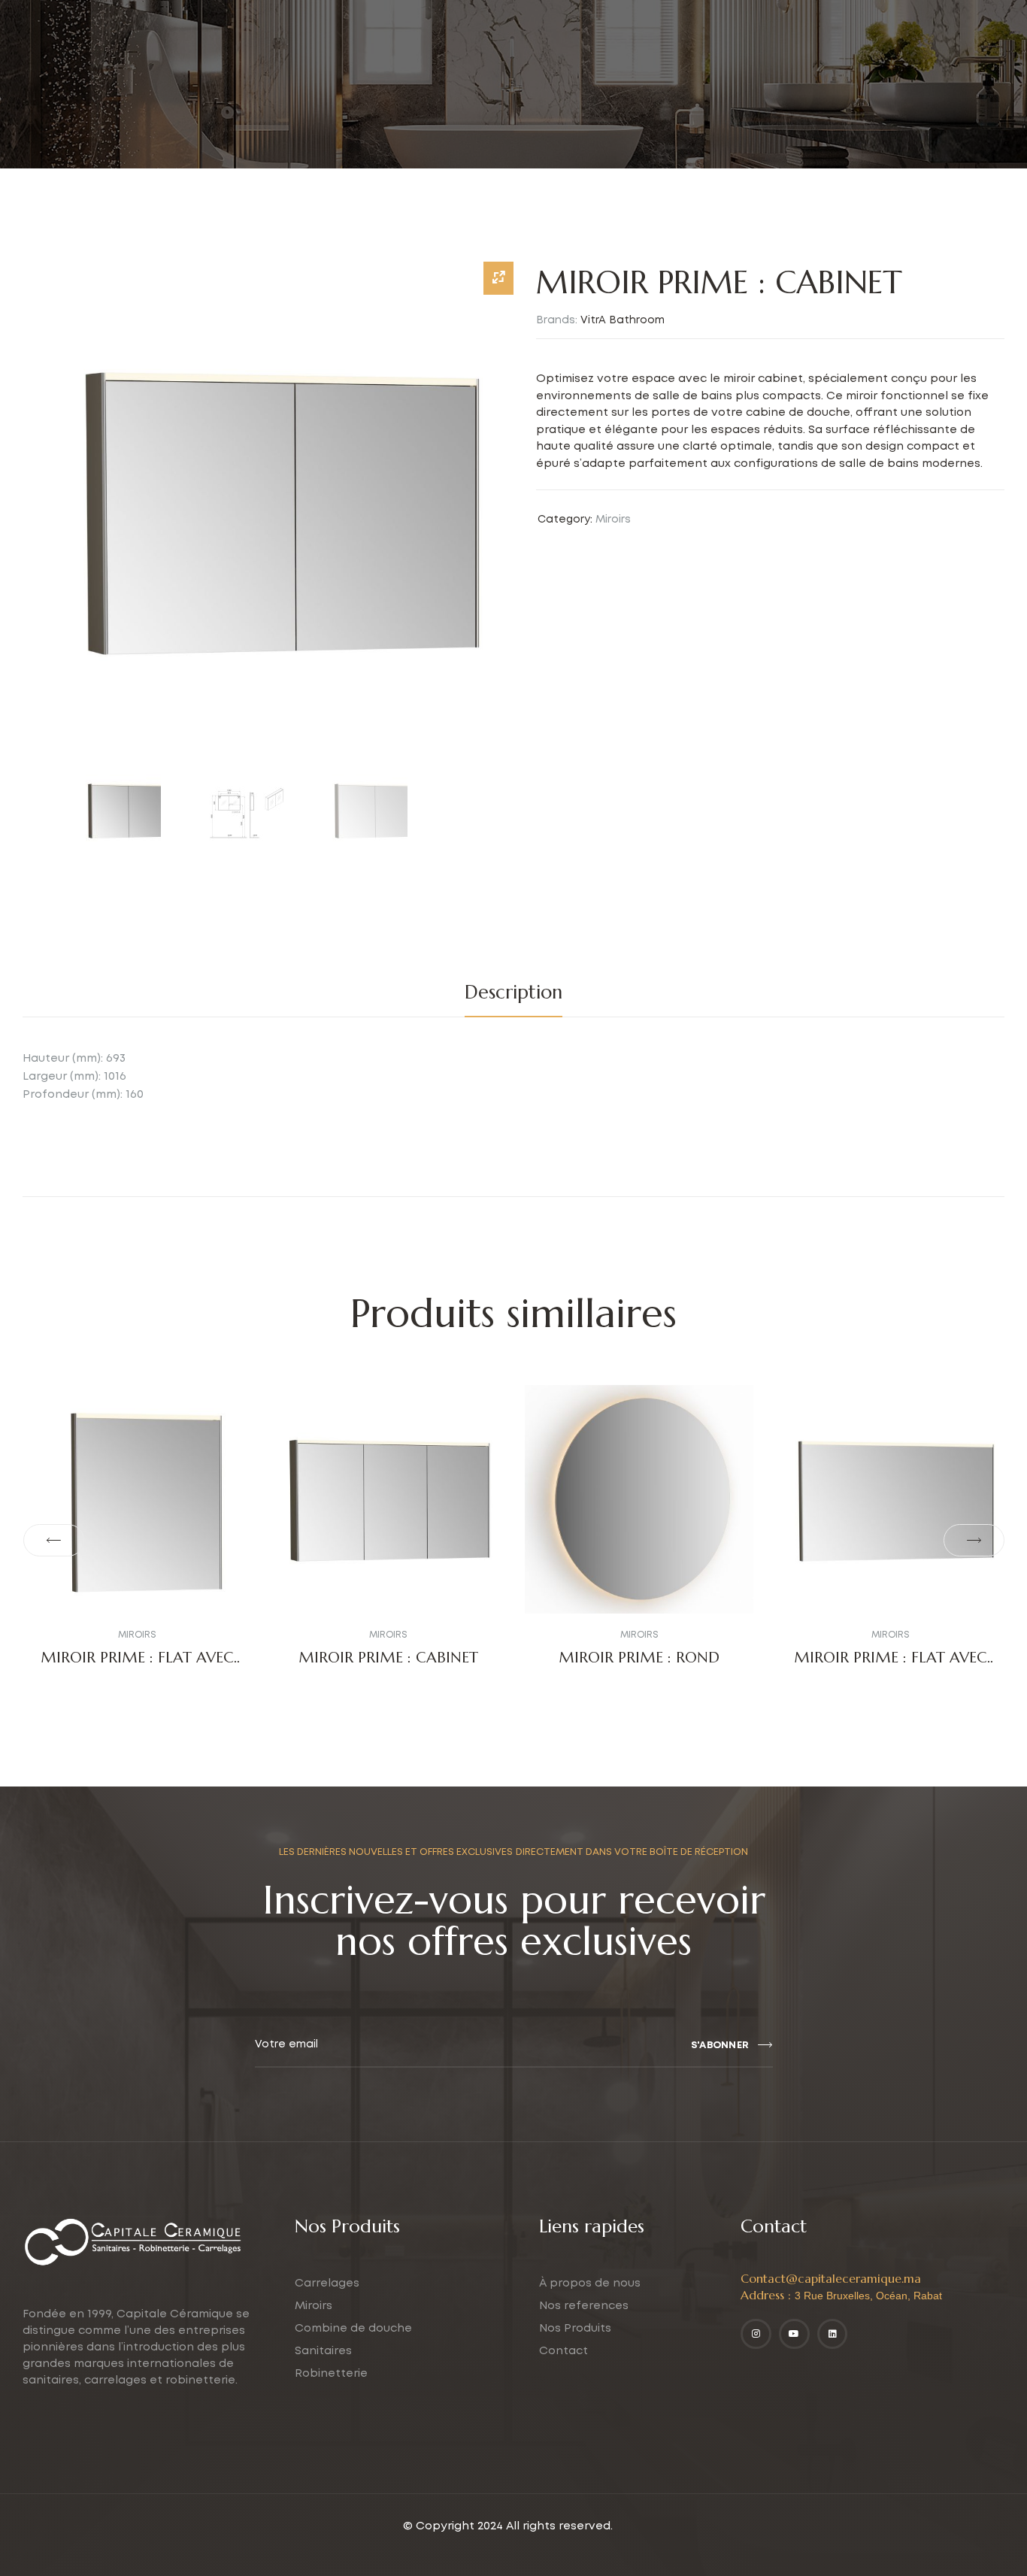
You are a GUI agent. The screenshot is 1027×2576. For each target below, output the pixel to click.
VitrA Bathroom (623, 320)
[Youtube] (794, 2334)
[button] (53, 1541)
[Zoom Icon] (498, 278)
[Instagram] (756, 2334)
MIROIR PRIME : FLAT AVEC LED (137, 1667)
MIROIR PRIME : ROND (639, 1658)
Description (513, 992)
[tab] (513, 993)
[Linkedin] (833, 2334)
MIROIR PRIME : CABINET (388, 1658)
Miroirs (613, 520)
